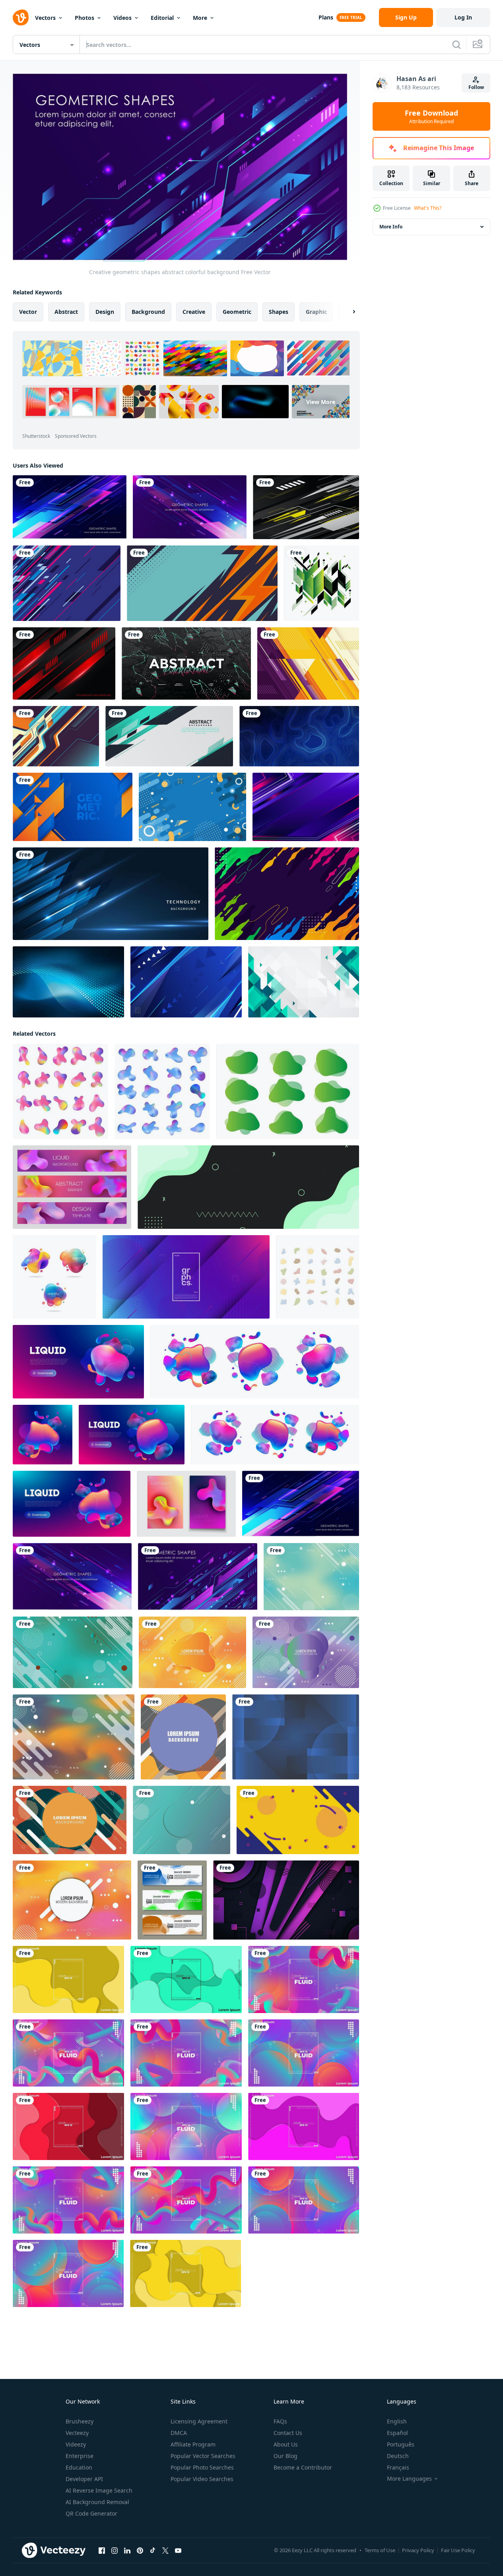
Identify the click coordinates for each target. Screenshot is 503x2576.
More (200, 18)
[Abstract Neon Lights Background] (306, 807)
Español (397, 2433)
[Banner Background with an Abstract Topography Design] (299, 736)
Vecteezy (77, 2433)
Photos (84, 18)
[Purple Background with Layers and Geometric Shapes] (286, 1900)
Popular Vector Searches (203, 2456)
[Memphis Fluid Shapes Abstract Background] (298, 1820)
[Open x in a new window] (165, 2550)
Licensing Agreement (199, 2421)
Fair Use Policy (458, 2550)
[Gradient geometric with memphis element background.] (74, 1737)
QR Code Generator (91, 2513)
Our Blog (285, 2456)
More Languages (409, 2479)
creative (194, 311)
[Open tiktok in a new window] (153, 2550)
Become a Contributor (303, 2467)
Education (79, 2467)
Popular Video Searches (202, 2479)
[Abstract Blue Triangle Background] (186, 982)
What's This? (428, 208)
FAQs (280, 2421)
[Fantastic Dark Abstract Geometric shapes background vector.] (306, 507)
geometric (237, 311)
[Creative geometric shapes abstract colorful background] (70, 507)
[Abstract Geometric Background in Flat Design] (304, 982)
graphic (316, 311)
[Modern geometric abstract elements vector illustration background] (321, 583)
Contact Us (288, 2433)
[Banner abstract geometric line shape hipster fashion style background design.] (169, 736)
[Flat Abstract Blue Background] (192, 807)
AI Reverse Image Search (99, 2490)
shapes (279, 311)
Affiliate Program (193, 2444)
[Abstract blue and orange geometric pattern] (73, 807)
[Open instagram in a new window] (115, 2550)
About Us (286, 2444)
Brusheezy (80, 2421)
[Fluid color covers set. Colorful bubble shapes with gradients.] (172, 1900)
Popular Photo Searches (202, 2467)
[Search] (456, 44)
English (397, 2421)
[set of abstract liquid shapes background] (288, 1091)
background (148, 311)
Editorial (162, 18)
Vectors (45, 18)
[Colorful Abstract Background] (287, 894)
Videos (122, 18)
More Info (391, 227)
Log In (463, 17)
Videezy (76, 2444)
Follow (476, 87)
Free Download (431, 116)
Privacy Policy (418, 2550)
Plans (326, 17)
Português (401, 2444)
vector (28, 311)
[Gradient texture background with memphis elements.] (182, 1820)
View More (321, 401)
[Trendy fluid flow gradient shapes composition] (68, 1979)
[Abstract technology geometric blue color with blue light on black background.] (111, 894)
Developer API (84, 2479)
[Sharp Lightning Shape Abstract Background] (202, 583)
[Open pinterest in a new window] (140, 2550)
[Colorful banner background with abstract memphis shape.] (183, 1737)
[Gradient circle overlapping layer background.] (296, 1737)
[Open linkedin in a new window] (127, 2550)
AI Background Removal (97, 2502)
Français (398, 2467)
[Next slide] (347, 311)
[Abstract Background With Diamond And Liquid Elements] (186, 663)
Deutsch (398, 2456)
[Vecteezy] (21, 17)
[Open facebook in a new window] (102, 2550)
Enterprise (80, 2456)
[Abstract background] (67, 583)
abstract (66, 311)
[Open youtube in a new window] (178, 2550)
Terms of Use (380, 2550)
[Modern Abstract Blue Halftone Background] (68, 982)
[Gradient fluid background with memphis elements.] (311, 1576)
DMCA (179, 2433)
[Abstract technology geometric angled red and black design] (64, 663)
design (105, 311)
